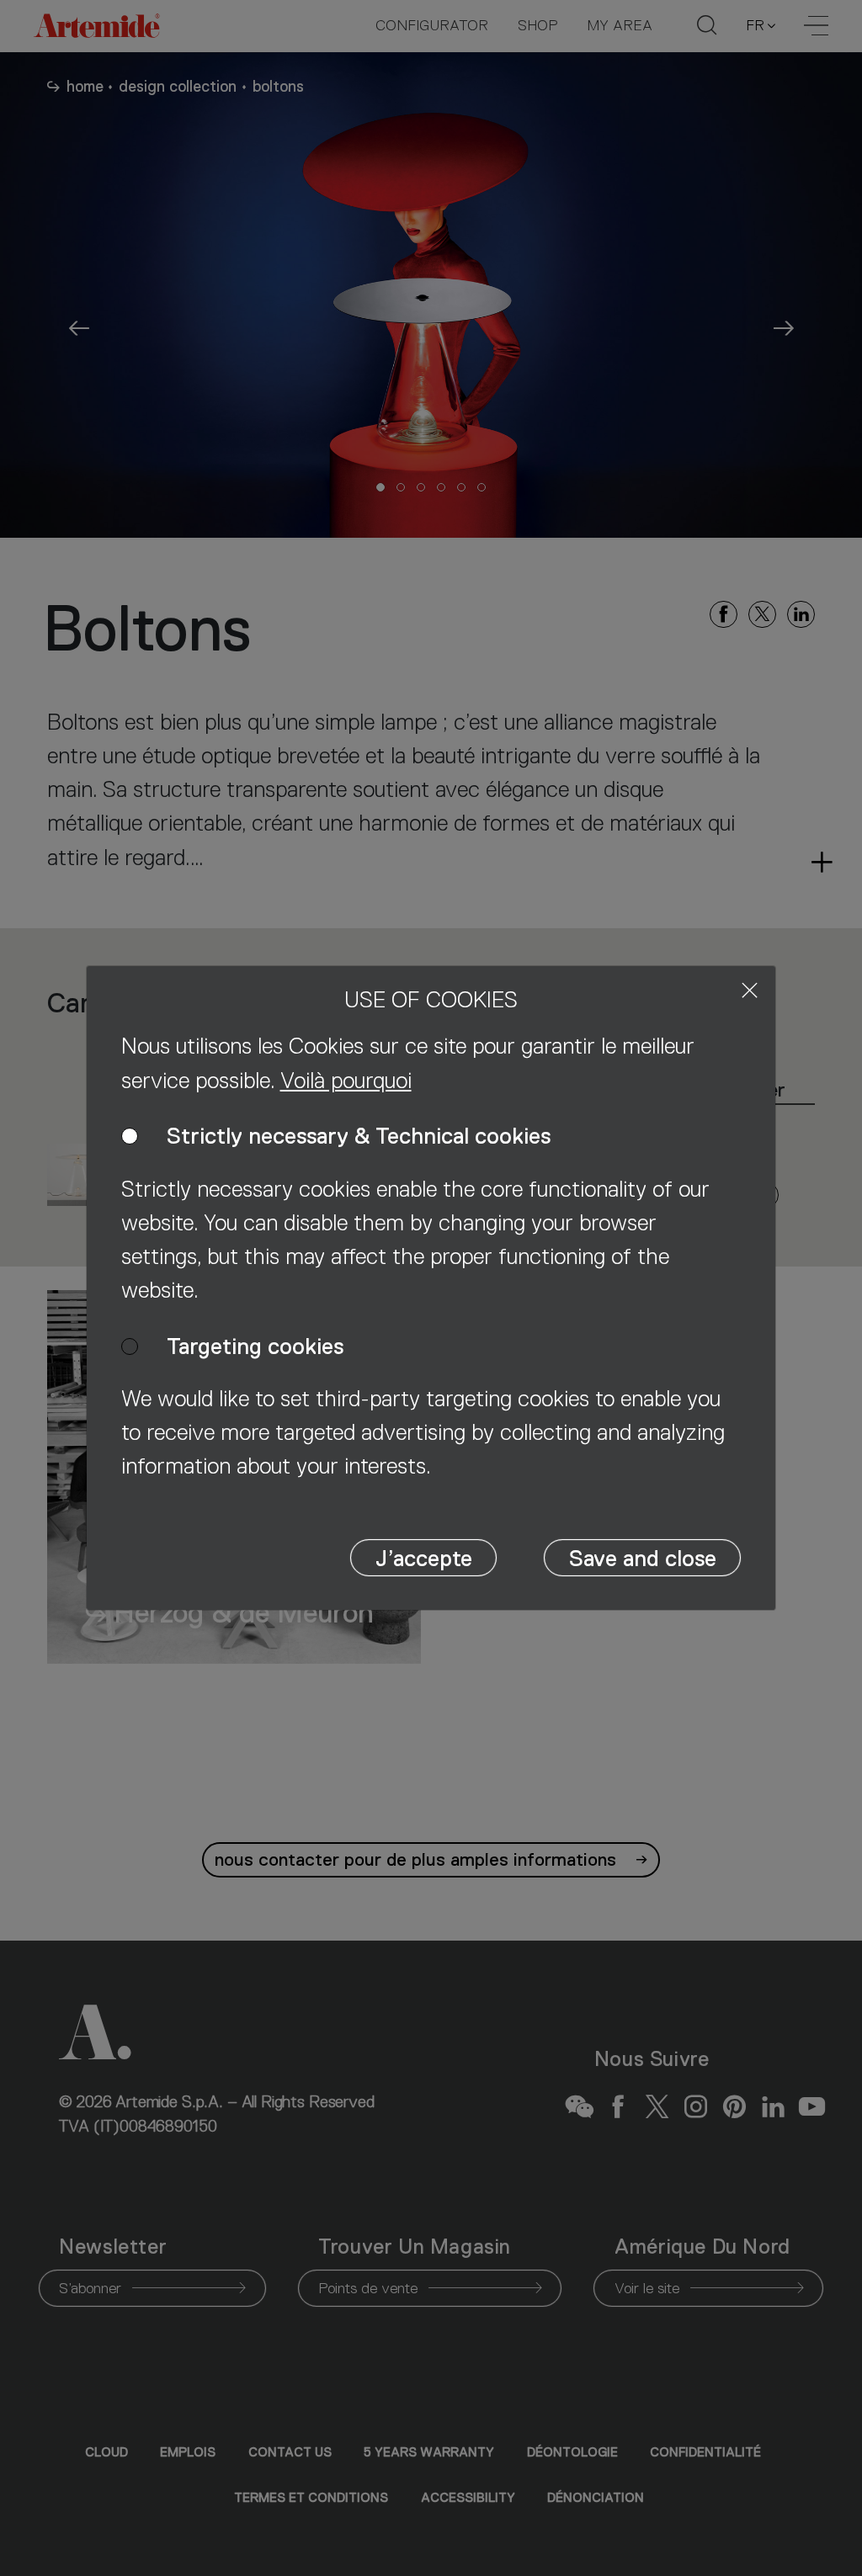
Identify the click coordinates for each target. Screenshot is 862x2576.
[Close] (750, 990)
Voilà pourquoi (346, 1081)
